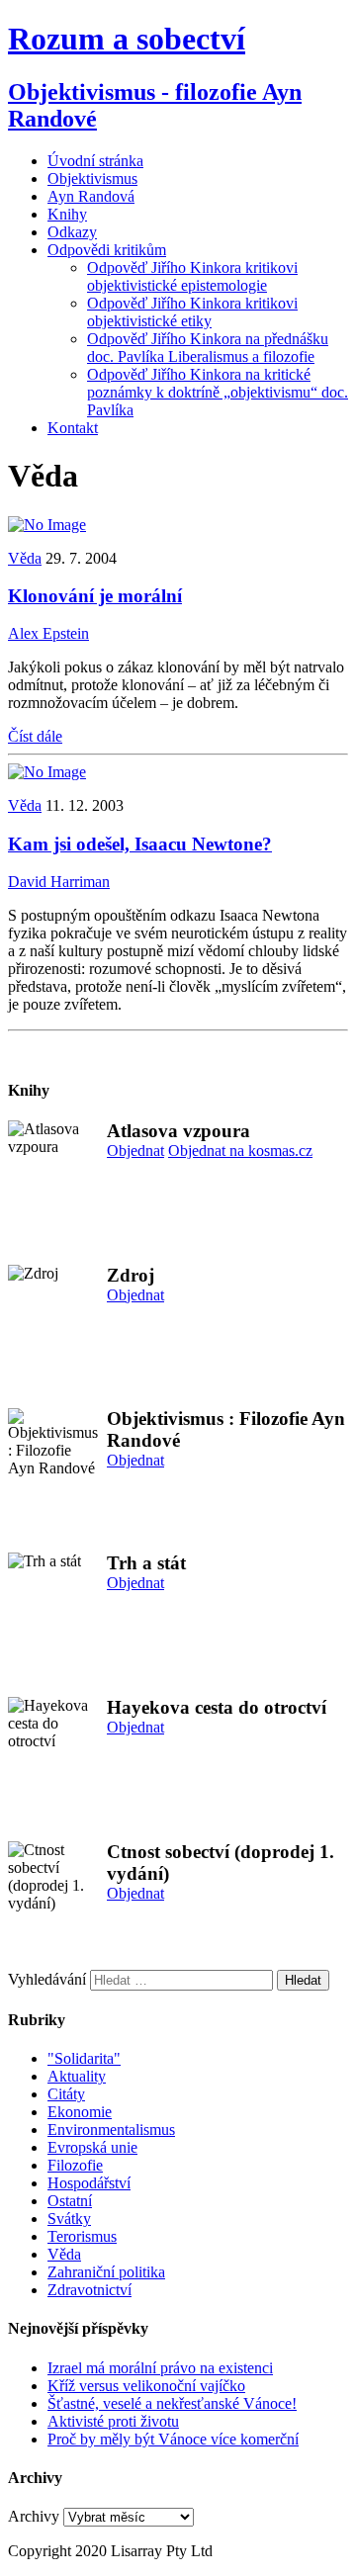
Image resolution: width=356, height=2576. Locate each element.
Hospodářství (89, 2183)
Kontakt (73, 428)
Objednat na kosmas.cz (240, 1151)
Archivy (34, 2516)
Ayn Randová (91, 196)
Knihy (67, 214)
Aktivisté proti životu (113, 2421)
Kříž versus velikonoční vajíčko (146, 2386)
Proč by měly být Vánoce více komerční (173, 2439)
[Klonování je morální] (47, 525)
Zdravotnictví (89, 2290)
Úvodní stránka (95, 161)
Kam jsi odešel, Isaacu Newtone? (140, 844)
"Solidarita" (84, 2058)
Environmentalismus (111, 2130)
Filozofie (75, 2165)
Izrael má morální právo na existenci (160, 2368)
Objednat (135, 1151)
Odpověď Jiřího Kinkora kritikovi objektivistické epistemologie (192, 276)
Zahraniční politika (106, 2272)
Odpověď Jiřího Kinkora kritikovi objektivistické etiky (192, 312)
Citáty (66, 2094)
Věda (25, 558)
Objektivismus (92, 178)
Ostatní (70, 2201)
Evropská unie (92, 2147)
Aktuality (77, 2076)
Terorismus (82, 2236)
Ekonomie (80, 2112)
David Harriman (59, 882)
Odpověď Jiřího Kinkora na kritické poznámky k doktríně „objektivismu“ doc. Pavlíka (218, 392)
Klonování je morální (95, 596)
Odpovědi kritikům (107, 250)
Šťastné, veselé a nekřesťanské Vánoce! (172, 2403)
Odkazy (72, 232)
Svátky (69, 2219)
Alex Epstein (48, 633)
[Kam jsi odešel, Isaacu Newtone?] (47, 772)
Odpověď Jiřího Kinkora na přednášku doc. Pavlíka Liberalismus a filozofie (208, 348)
